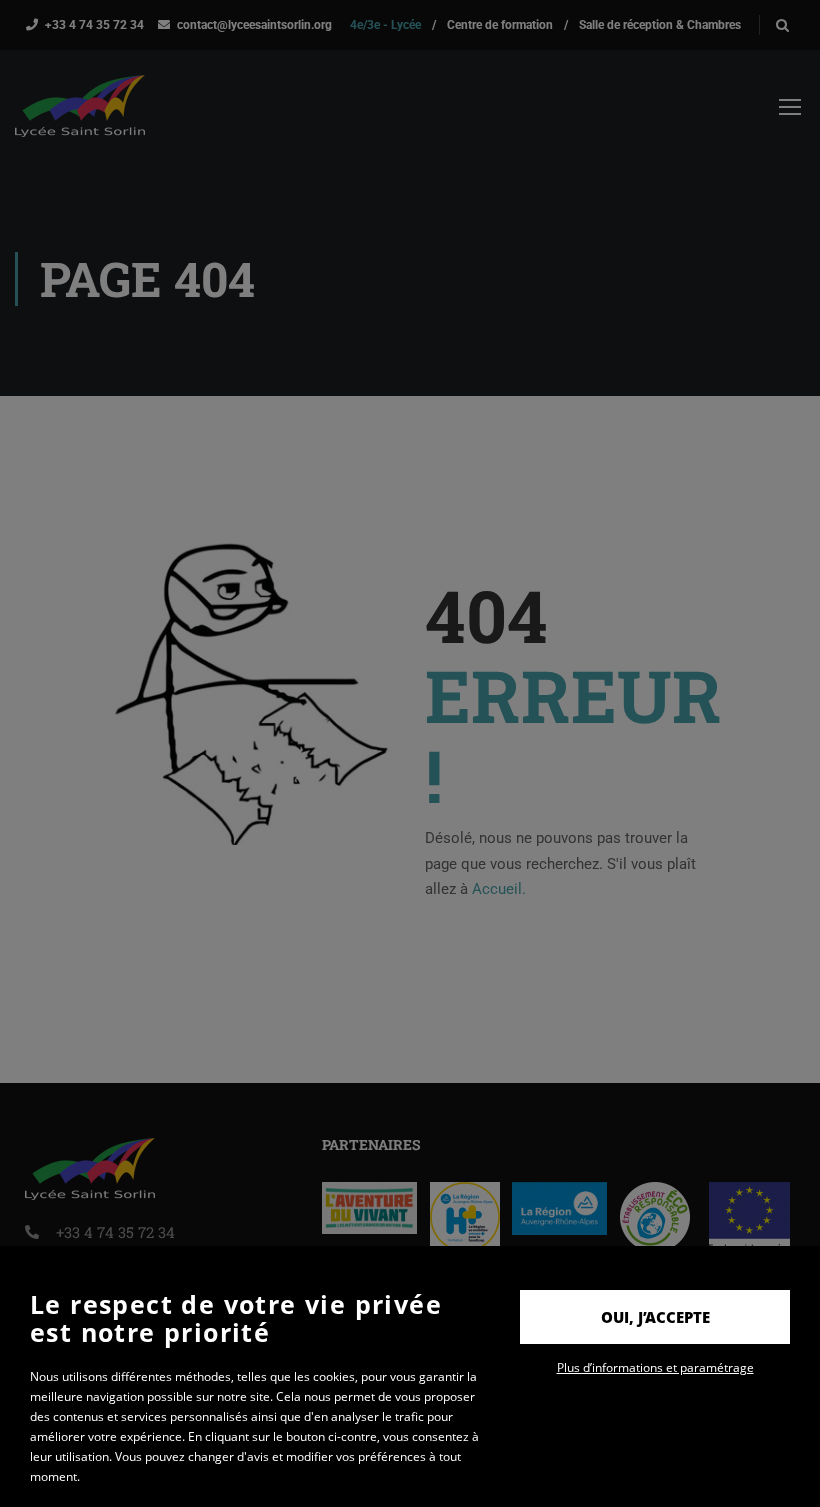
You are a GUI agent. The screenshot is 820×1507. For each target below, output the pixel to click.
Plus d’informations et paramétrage (655, 1367)
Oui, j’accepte (655, 1317)
